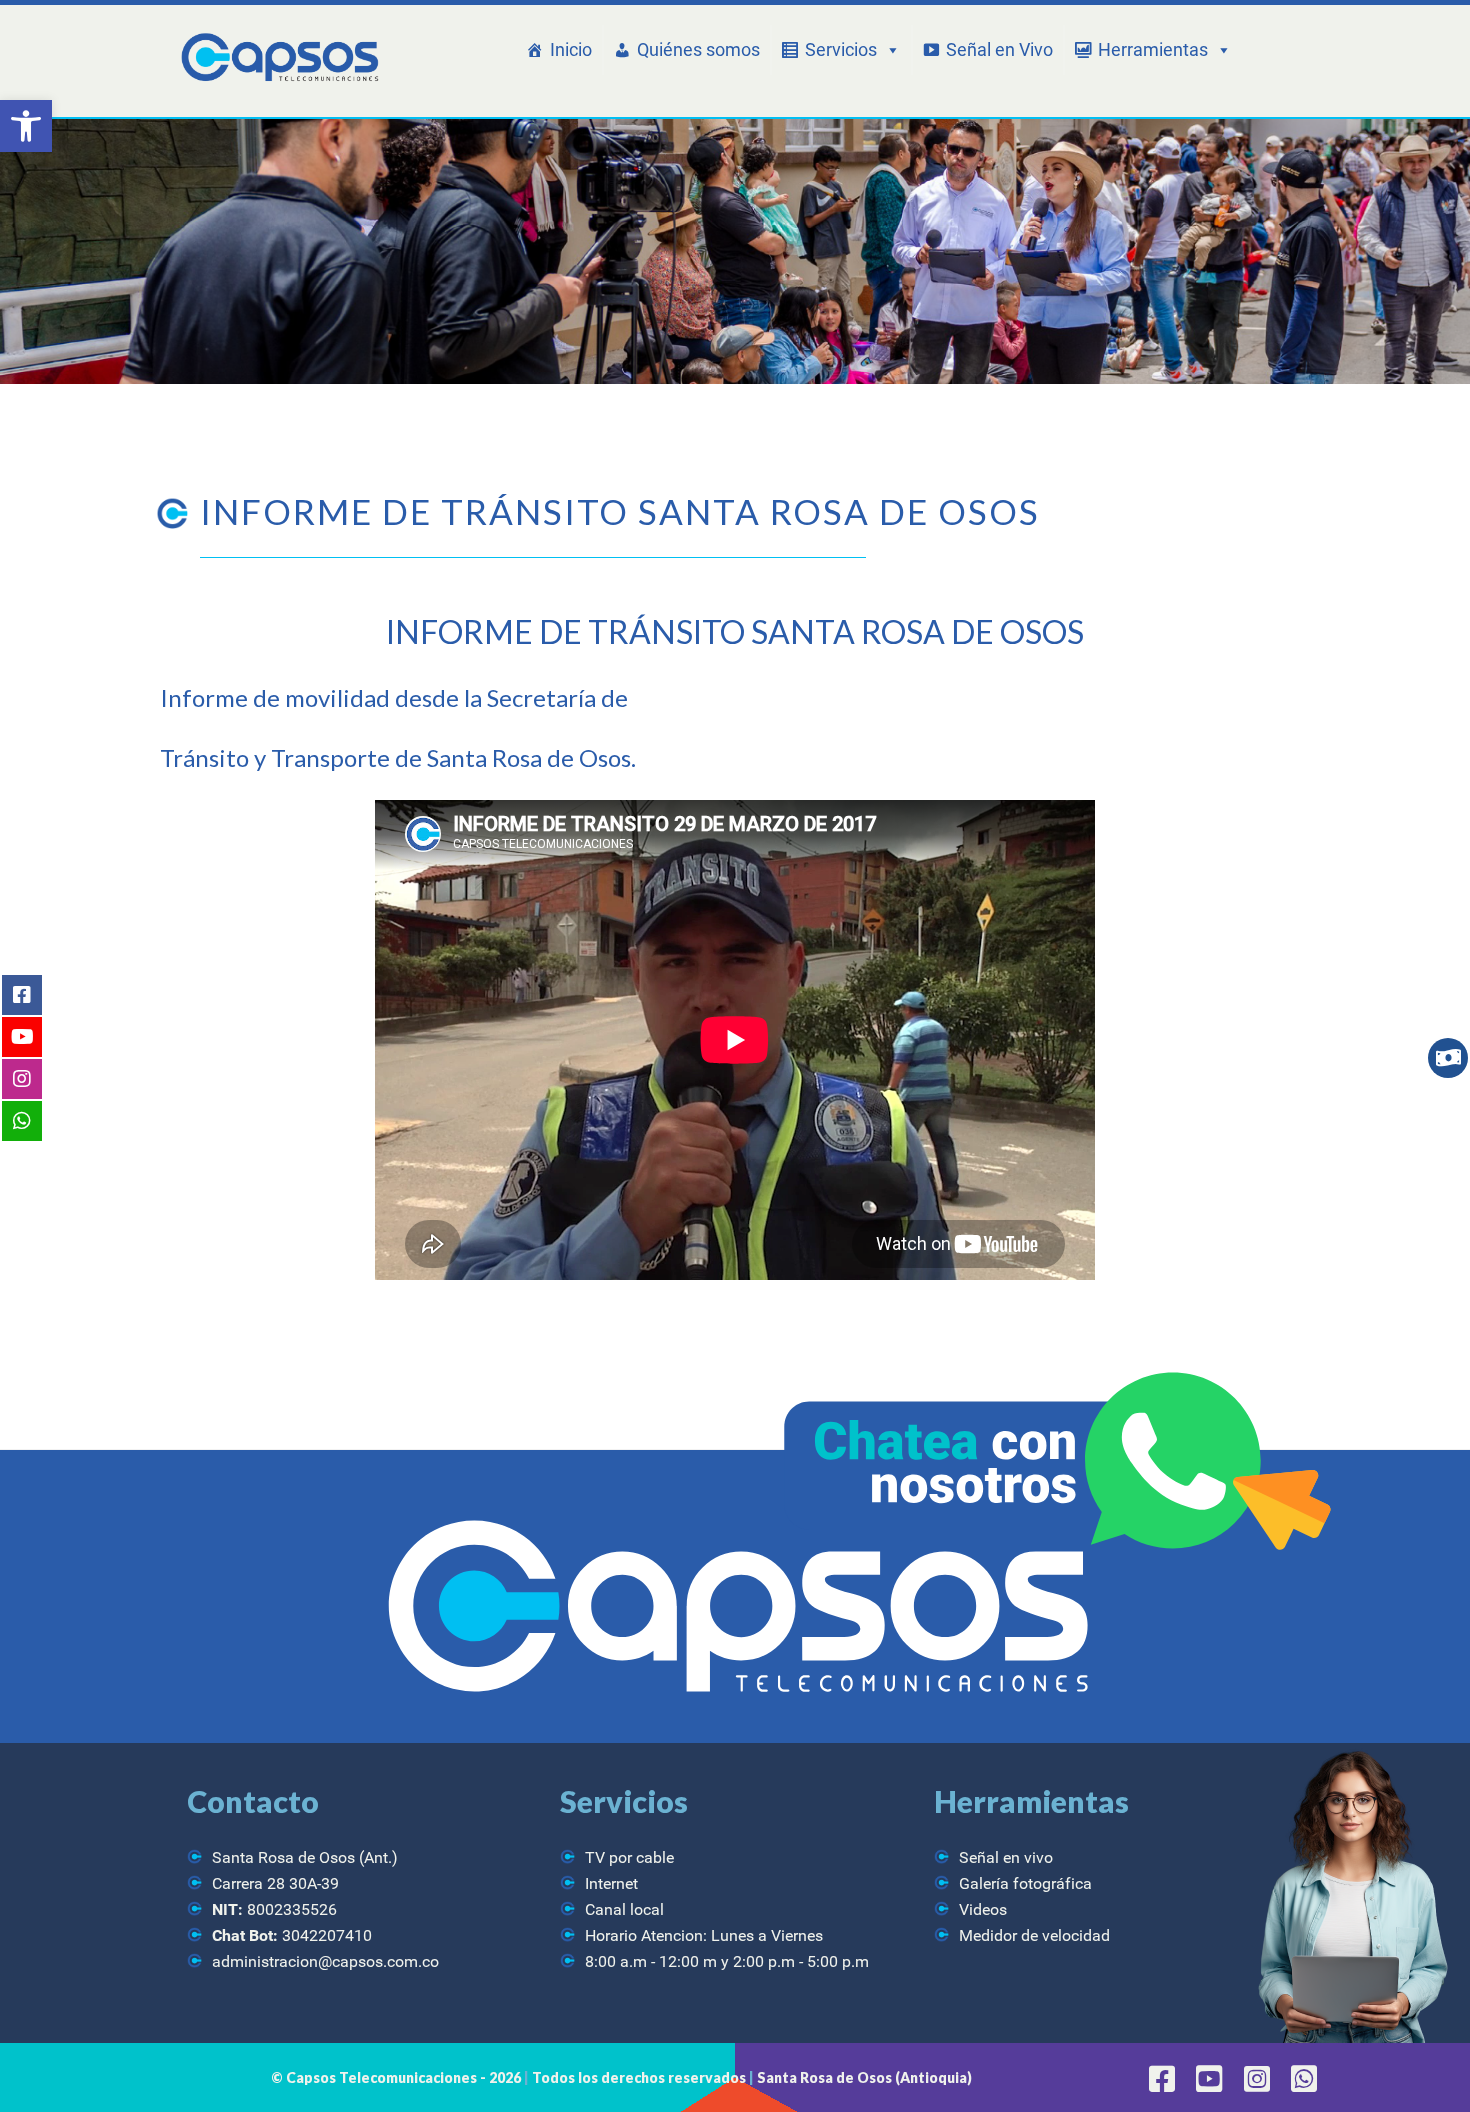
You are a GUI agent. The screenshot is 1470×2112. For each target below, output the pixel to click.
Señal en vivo (1006, 1857)
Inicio (571, 49)
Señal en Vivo (999, 49)
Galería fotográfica (1025, 1883)
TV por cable (629, 1857)
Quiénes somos (698, 49)
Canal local (624, 1909)
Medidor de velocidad (1034, 1935)
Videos (983, 1909)
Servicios (841, 49)
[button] (26, 126)
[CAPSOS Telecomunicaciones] (277, 58)
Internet (611, 1883)
